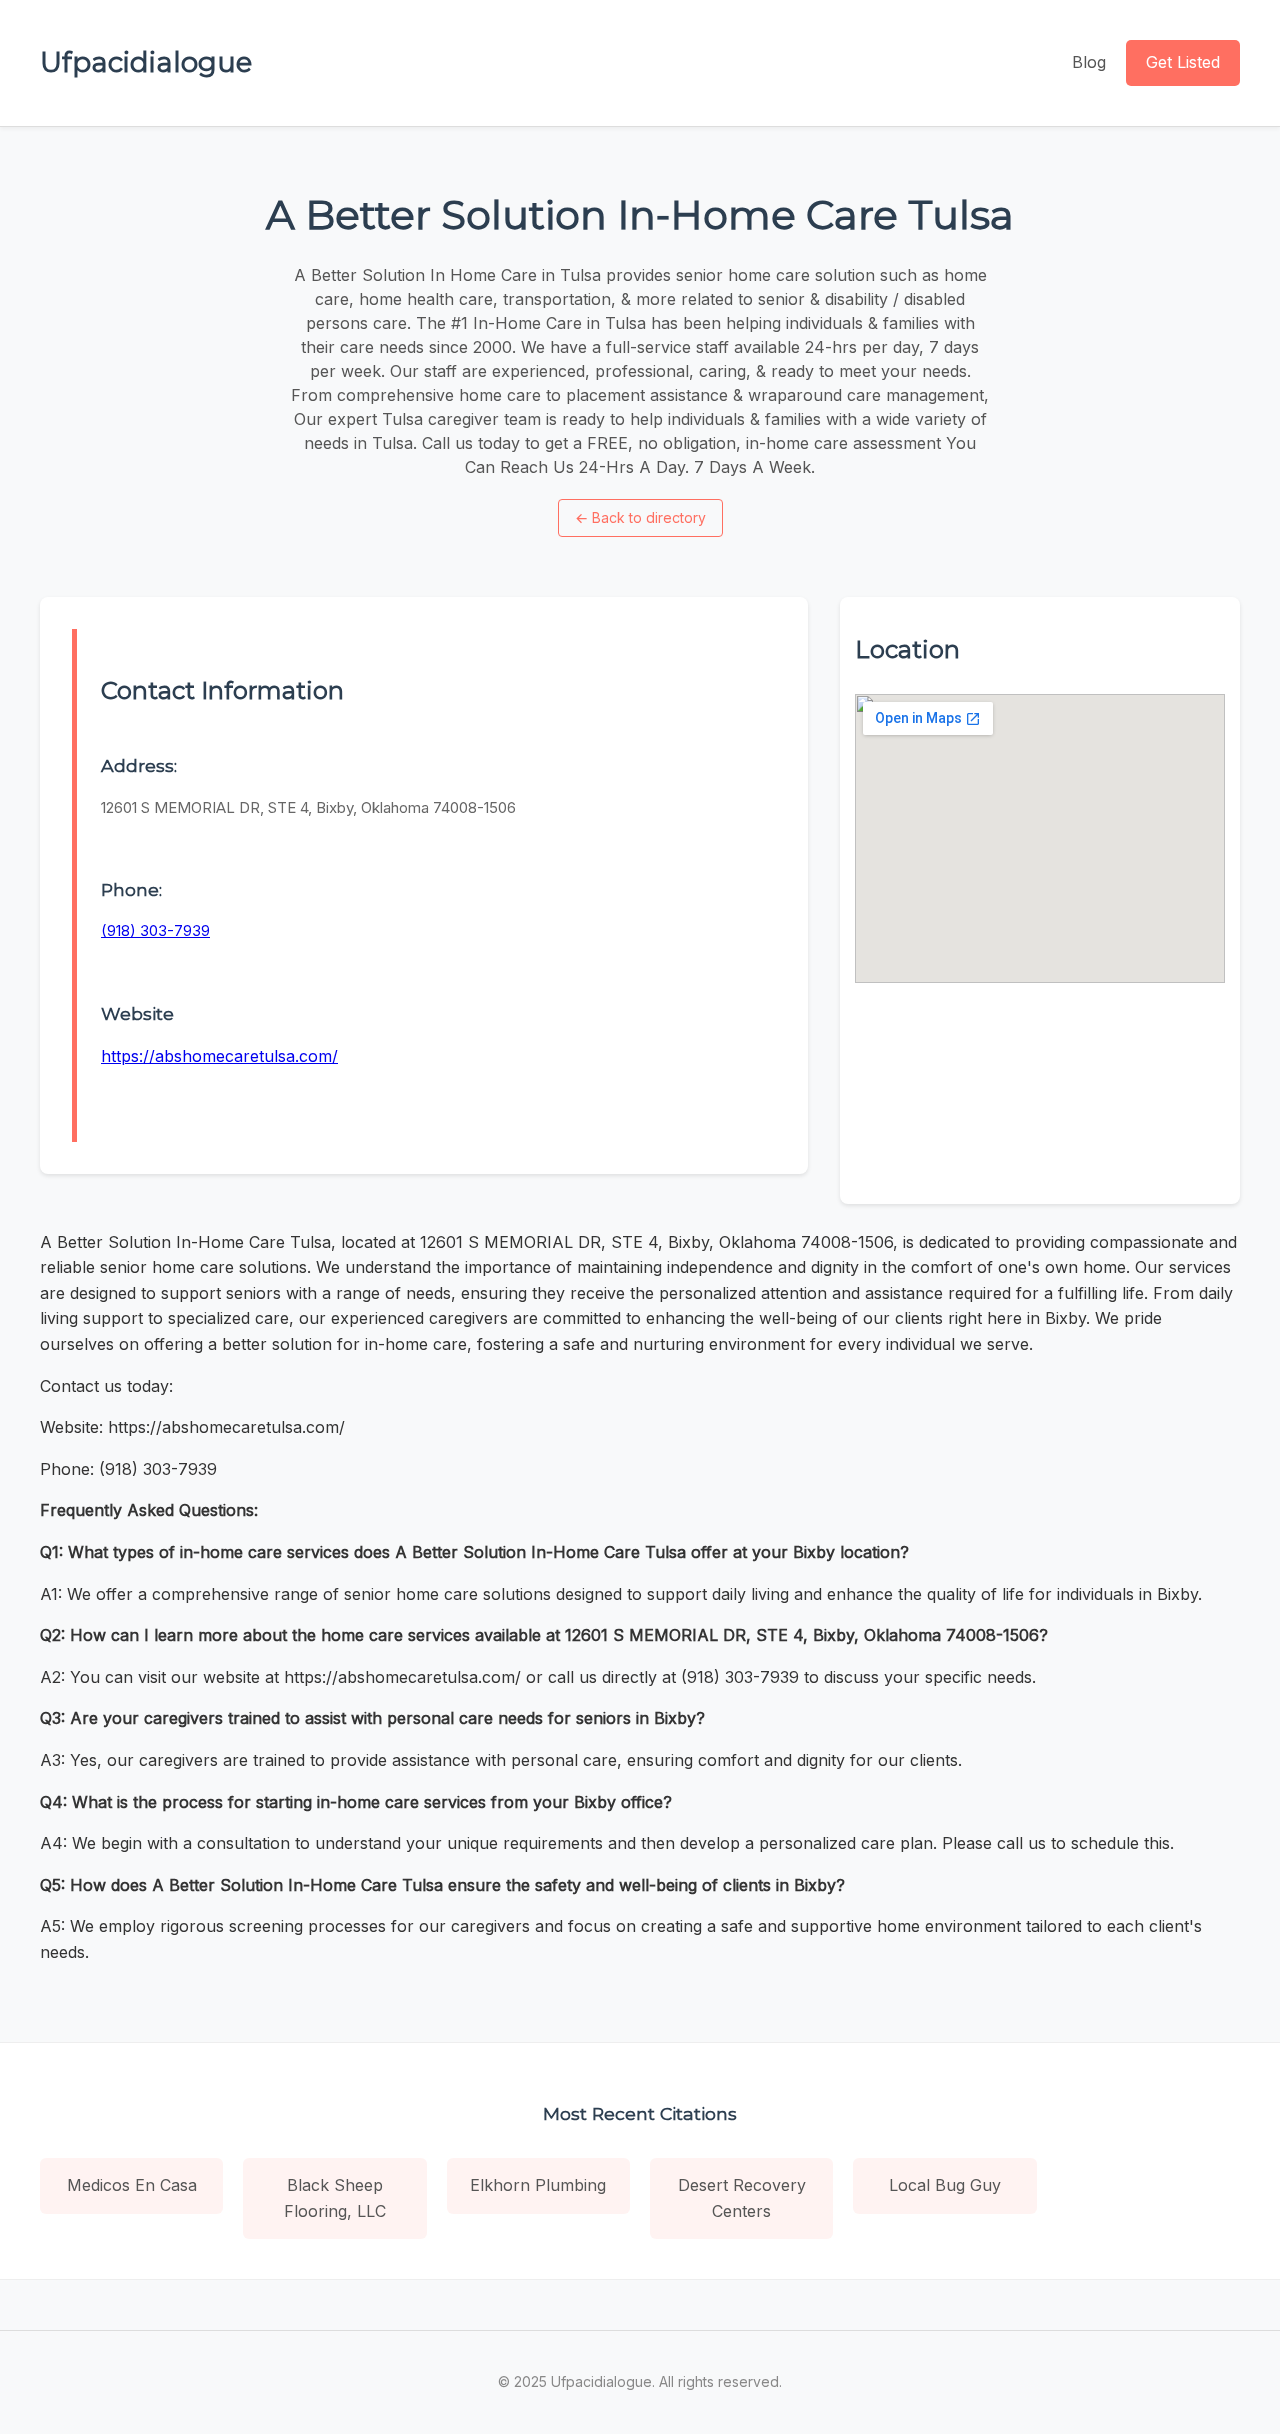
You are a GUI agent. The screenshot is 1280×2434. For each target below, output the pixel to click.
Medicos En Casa (132, 2185)
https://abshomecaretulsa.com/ (219, 1056)
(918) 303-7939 (155, 930)
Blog (1089, 62)
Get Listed (1183, 62)
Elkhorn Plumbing (538, 2185)
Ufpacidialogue (146, 62)
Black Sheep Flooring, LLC (335, 2198)
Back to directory (640, 517)
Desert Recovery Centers (742, 2198)
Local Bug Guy (945, 2185)
